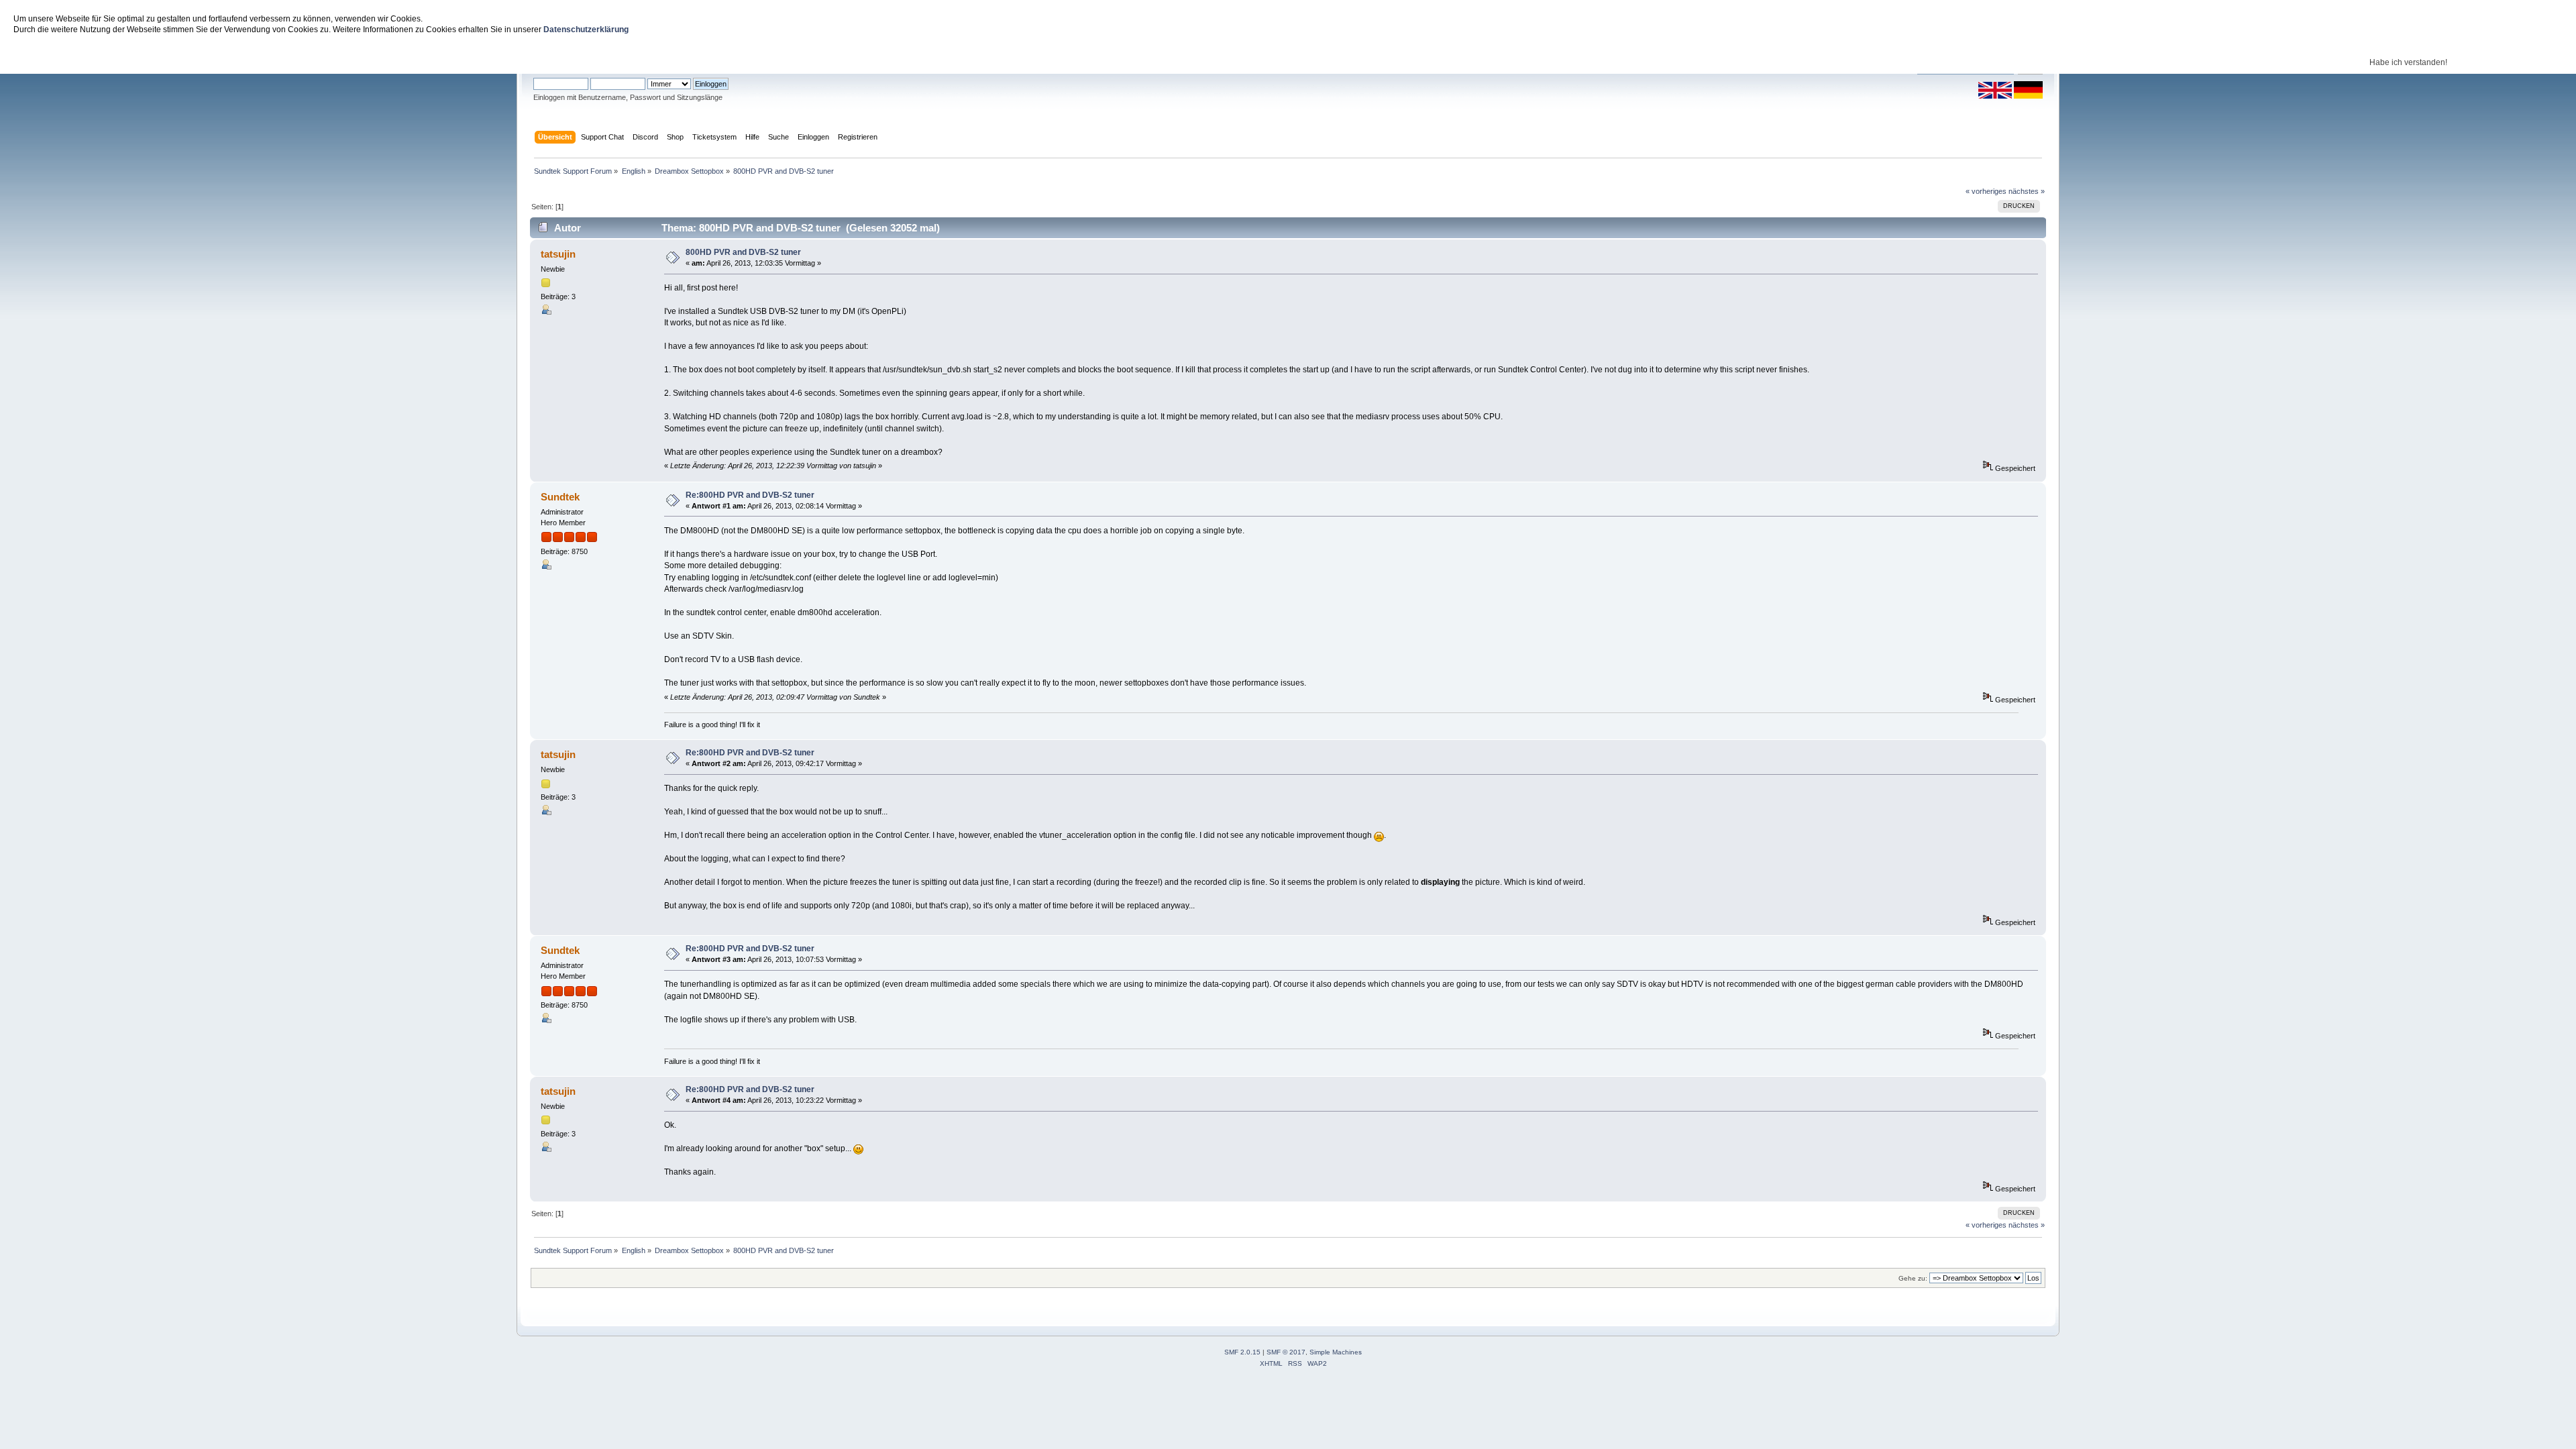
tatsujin (558, 254)
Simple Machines (1336, 1352)
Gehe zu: (1913, 1278)
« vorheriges (1986, 191)
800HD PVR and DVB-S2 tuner (743, 252)
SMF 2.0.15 (1242, 1352)
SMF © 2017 (1286, 1352)
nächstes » (2027, 191)
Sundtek (560, 497)
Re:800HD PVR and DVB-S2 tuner (750, 495)
